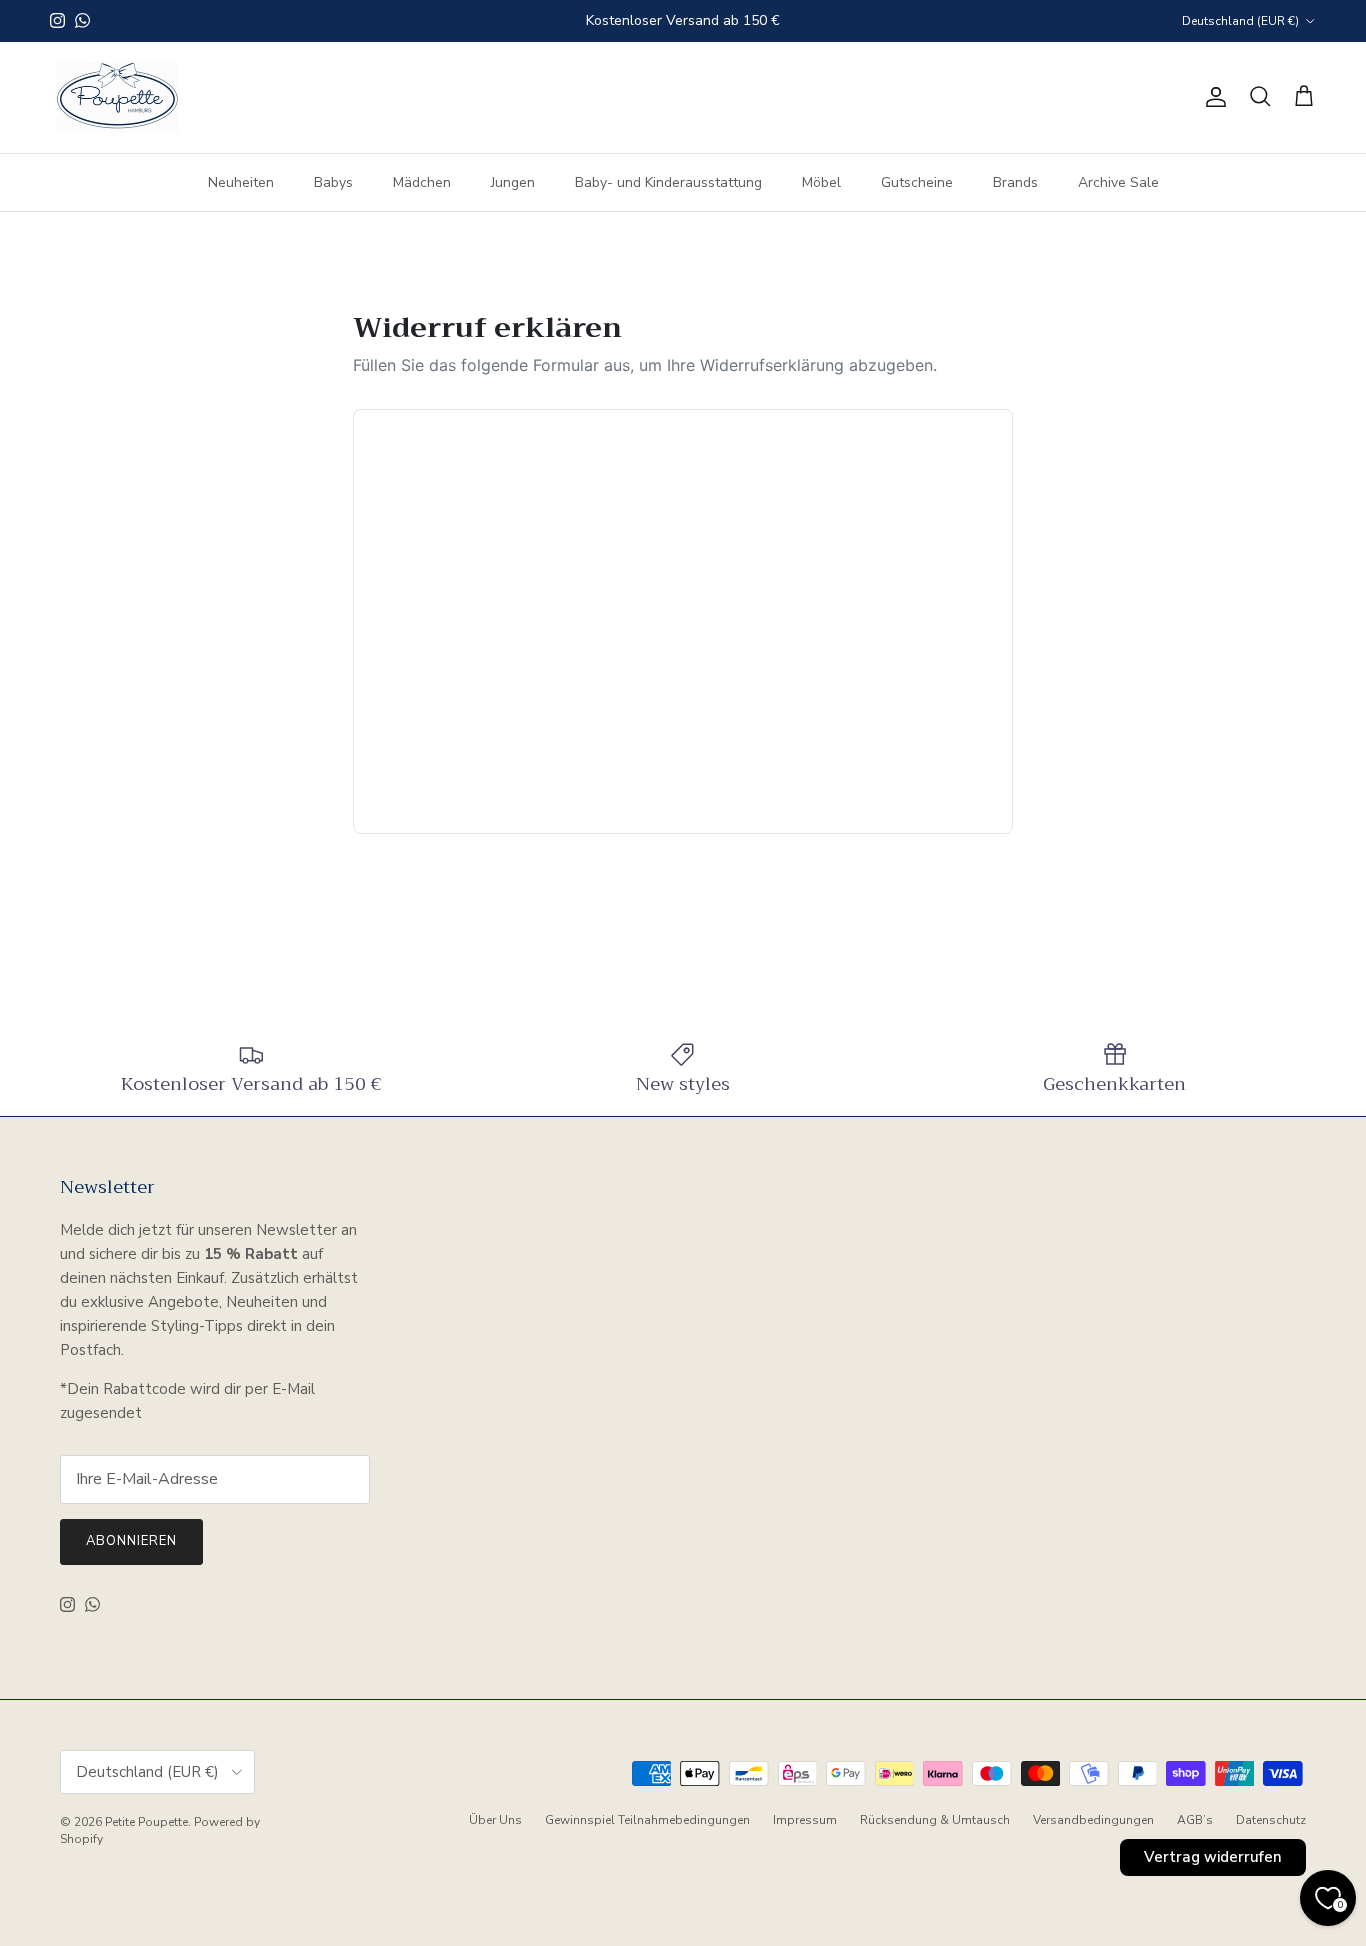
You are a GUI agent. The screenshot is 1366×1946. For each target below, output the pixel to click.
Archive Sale (1118, 181)
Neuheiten (241, 181)
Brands (1015, 181)
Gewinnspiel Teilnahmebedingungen (647, 1820)
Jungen (513, 181)
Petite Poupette (146, 1822)
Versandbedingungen (1093, 1820)
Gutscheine (917, 181)
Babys (333, 181)
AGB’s (1195, 1820)
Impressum (805, 1820)
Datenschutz (1271, 1820)
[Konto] (1212, 97)
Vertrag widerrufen (1213, 1857)
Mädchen (422, 181)
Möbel (821, 181)
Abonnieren (131, 1541)
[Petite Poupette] (117, 97)
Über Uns (495, 1820)
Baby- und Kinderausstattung (668, 181)
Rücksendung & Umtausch (935, 1820)
